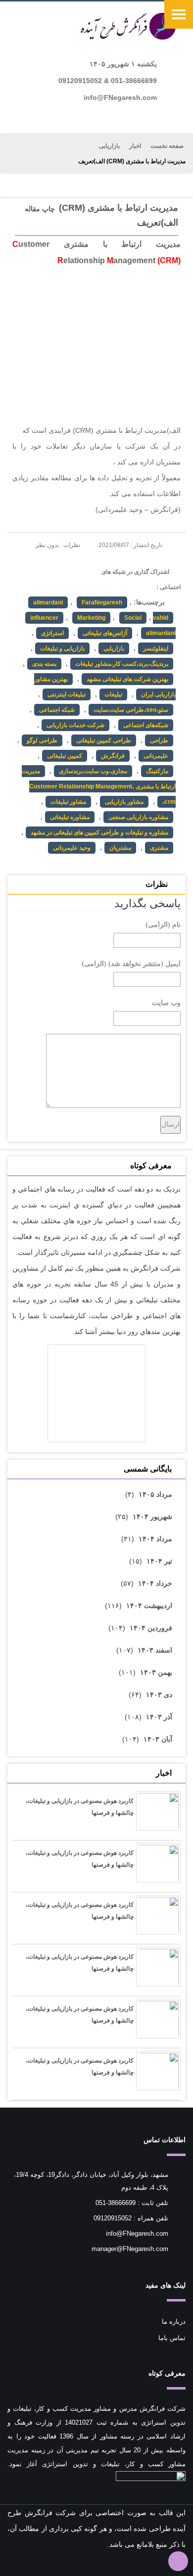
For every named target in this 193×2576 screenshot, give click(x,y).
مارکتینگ (157, 771)
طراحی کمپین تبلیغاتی (104, 740)
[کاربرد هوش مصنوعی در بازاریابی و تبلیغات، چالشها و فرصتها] (158, 1814)
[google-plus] (56, 579)
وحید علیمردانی (72, 848)
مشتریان (120, 848)
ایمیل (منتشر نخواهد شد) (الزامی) (131, 964)
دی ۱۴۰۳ (159, 1695)
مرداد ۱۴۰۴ (155, 1539)
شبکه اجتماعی (57, 710)
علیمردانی (156, 756)
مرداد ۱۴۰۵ (155, 1494)
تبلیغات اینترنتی (67, 694)
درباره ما (174, 2322)
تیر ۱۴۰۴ (159, 1561)
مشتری (159, 848)
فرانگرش (113, 756)
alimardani (48, 602)
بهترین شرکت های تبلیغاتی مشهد (127, 679)
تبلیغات (113, 694)
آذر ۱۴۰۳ (159, 1717)
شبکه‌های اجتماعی (146, 725)
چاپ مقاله (40, 209)
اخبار (135, 146)
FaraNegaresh (102, 602)
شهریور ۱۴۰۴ (152, 1517)
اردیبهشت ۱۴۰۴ (149, 1606)
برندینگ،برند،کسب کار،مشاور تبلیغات (122, 664)
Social (133, 618)
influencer (44, 618)
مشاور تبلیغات (68, 802)
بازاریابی (109, 146)
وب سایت (166, 1003)
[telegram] (19, 579)
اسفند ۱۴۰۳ (155, 1650)
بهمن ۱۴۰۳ (156, 1672)
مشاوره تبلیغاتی (70, 817)
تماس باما (172, 2338)
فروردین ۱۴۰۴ (151, 1628)
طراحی (159, 740)
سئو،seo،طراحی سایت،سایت (131, 710)
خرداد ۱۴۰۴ (155, 1583)
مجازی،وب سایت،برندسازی (93, 771)
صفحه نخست (167, 146)
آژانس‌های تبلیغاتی (105, 633)
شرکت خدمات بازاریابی (75, 725)
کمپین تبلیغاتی (65, 756)
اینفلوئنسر (156, 648)
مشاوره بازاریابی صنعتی (138, 817)
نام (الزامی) (163, 925)
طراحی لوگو (42, 740)
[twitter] (37, 579)
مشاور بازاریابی (124, 802)
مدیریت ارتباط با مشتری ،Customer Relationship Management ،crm (99, 786)
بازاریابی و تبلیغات (62, 648)
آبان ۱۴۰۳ (158, 1739)
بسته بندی (44, 664)
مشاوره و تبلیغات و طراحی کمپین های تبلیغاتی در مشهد (99, 832)
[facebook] (74, 579)
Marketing (91, 618)
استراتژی (52, 633)
